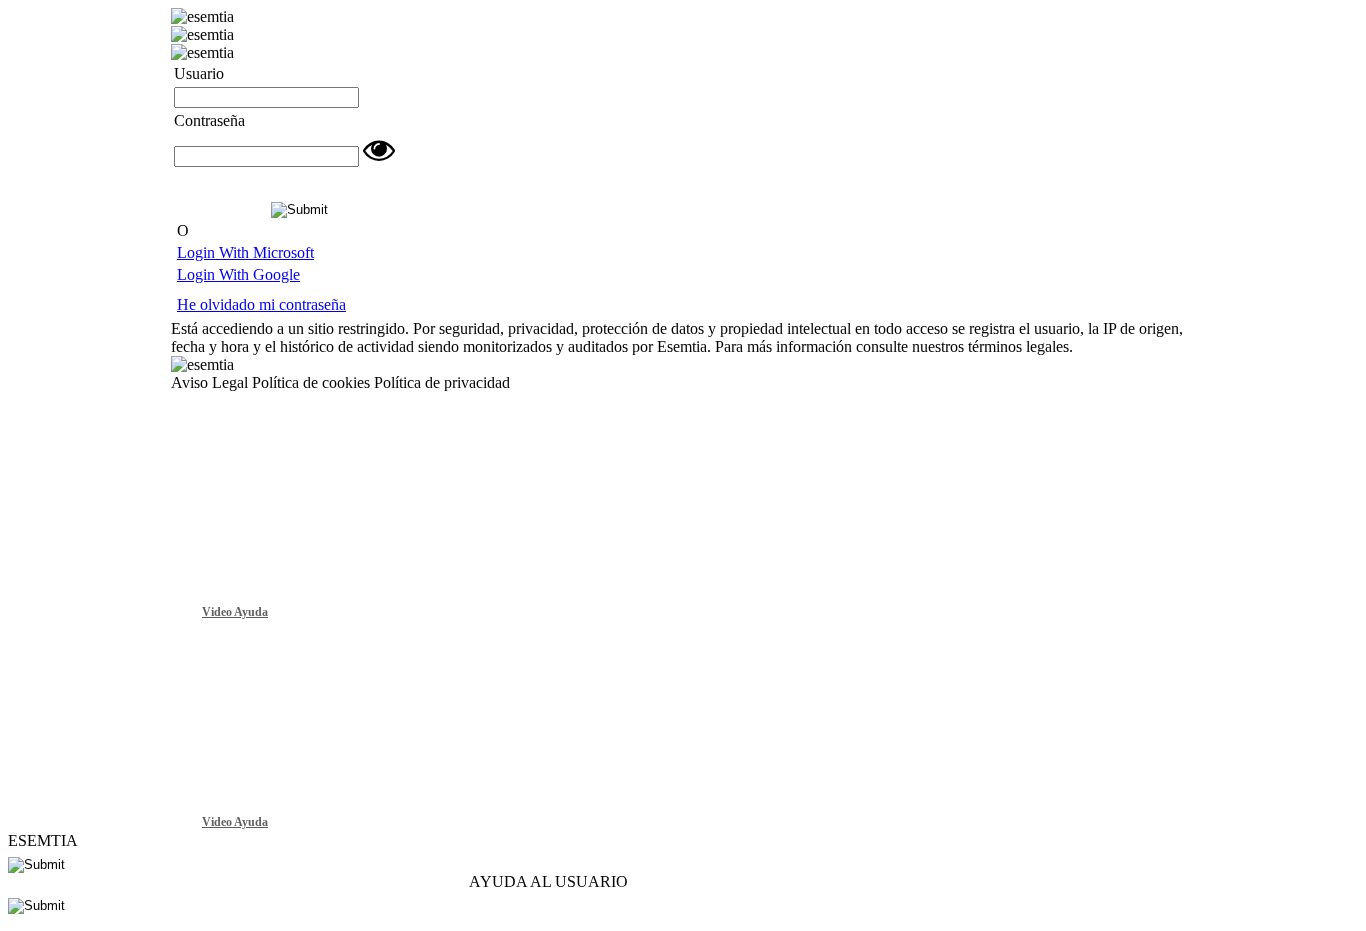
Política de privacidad (442, 382)
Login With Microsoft (245, 252)
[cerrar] (1334, 410)
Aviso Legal (209, 382)
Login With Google (238, 274)
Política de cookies (311, 382)
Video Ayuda (235, 612)
